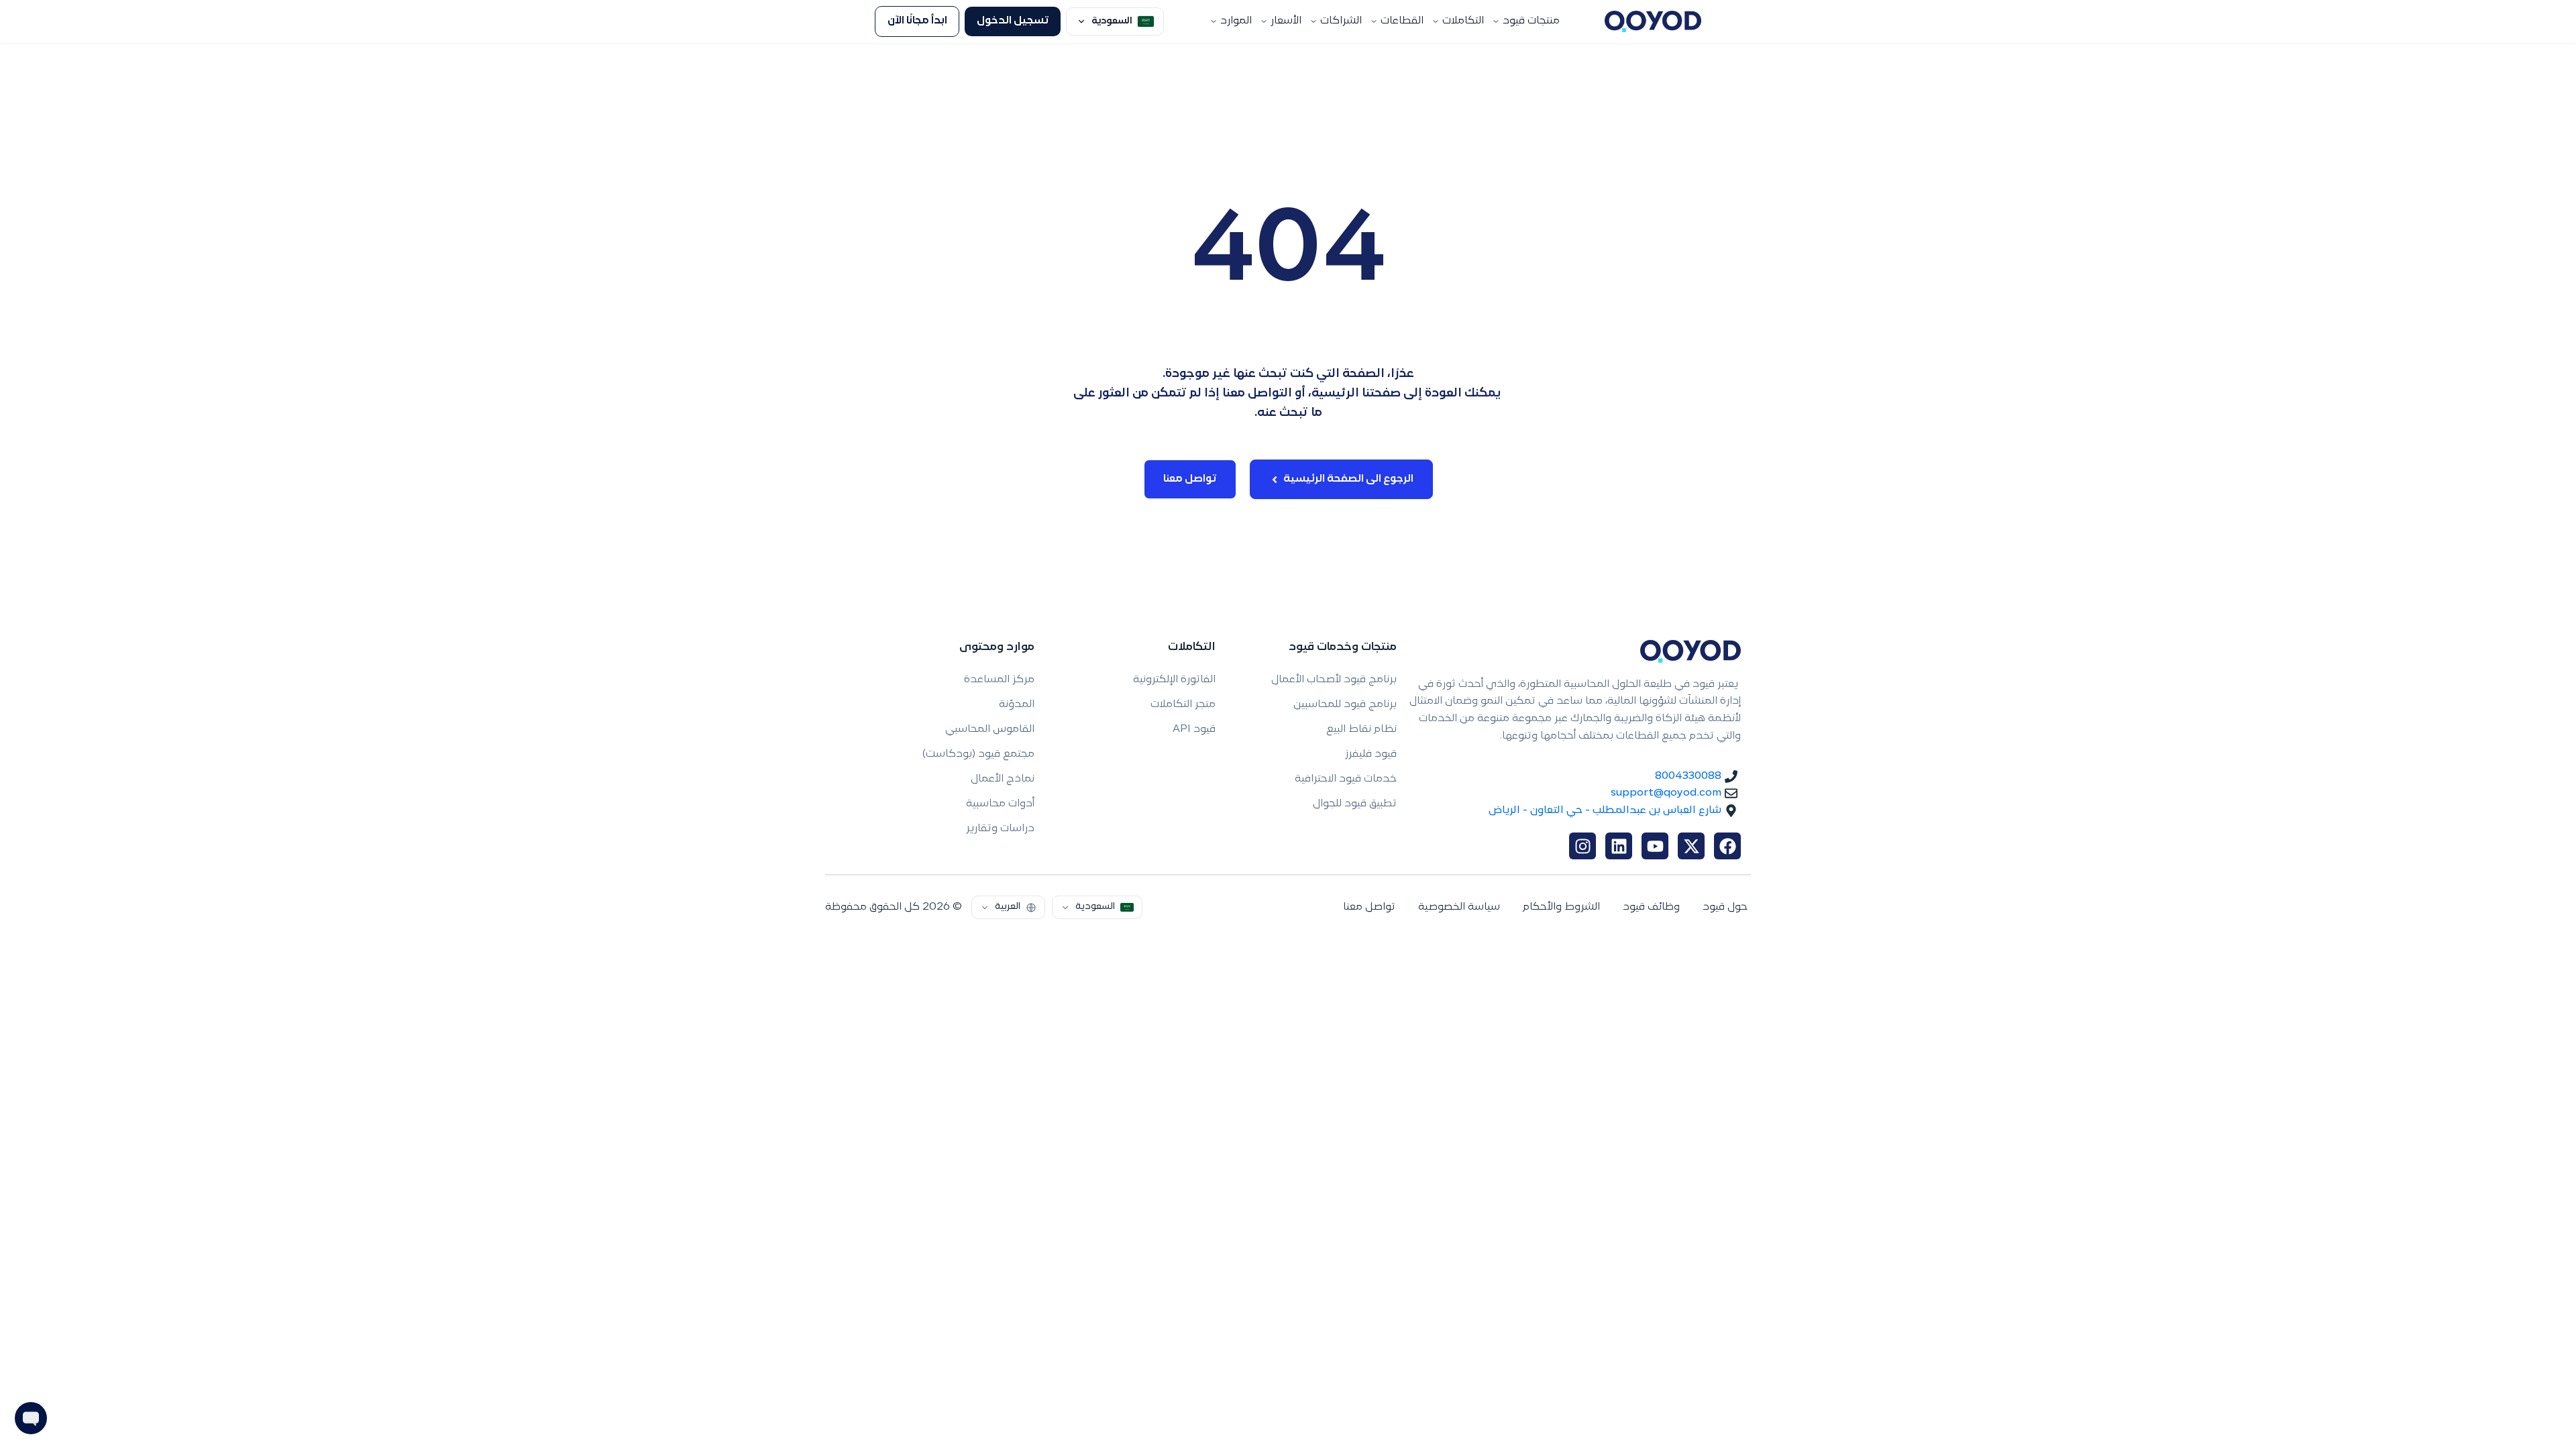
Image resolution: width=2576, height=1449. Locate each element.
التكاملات (1463, 21)
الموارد (1236, 21)
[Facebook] (1727, 846)
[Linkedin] (1619, 846)
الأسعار (1286, 21)
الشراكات (1341, 21)
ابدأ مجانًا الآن (917, 21)
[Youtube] (1655, 846)
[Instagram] (1582, 846)
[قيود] (1653, 21)
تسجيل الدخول (1013, 21)
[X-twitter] (1691, 846)
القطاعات (1402, 21)
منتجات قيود (1531, 21)
